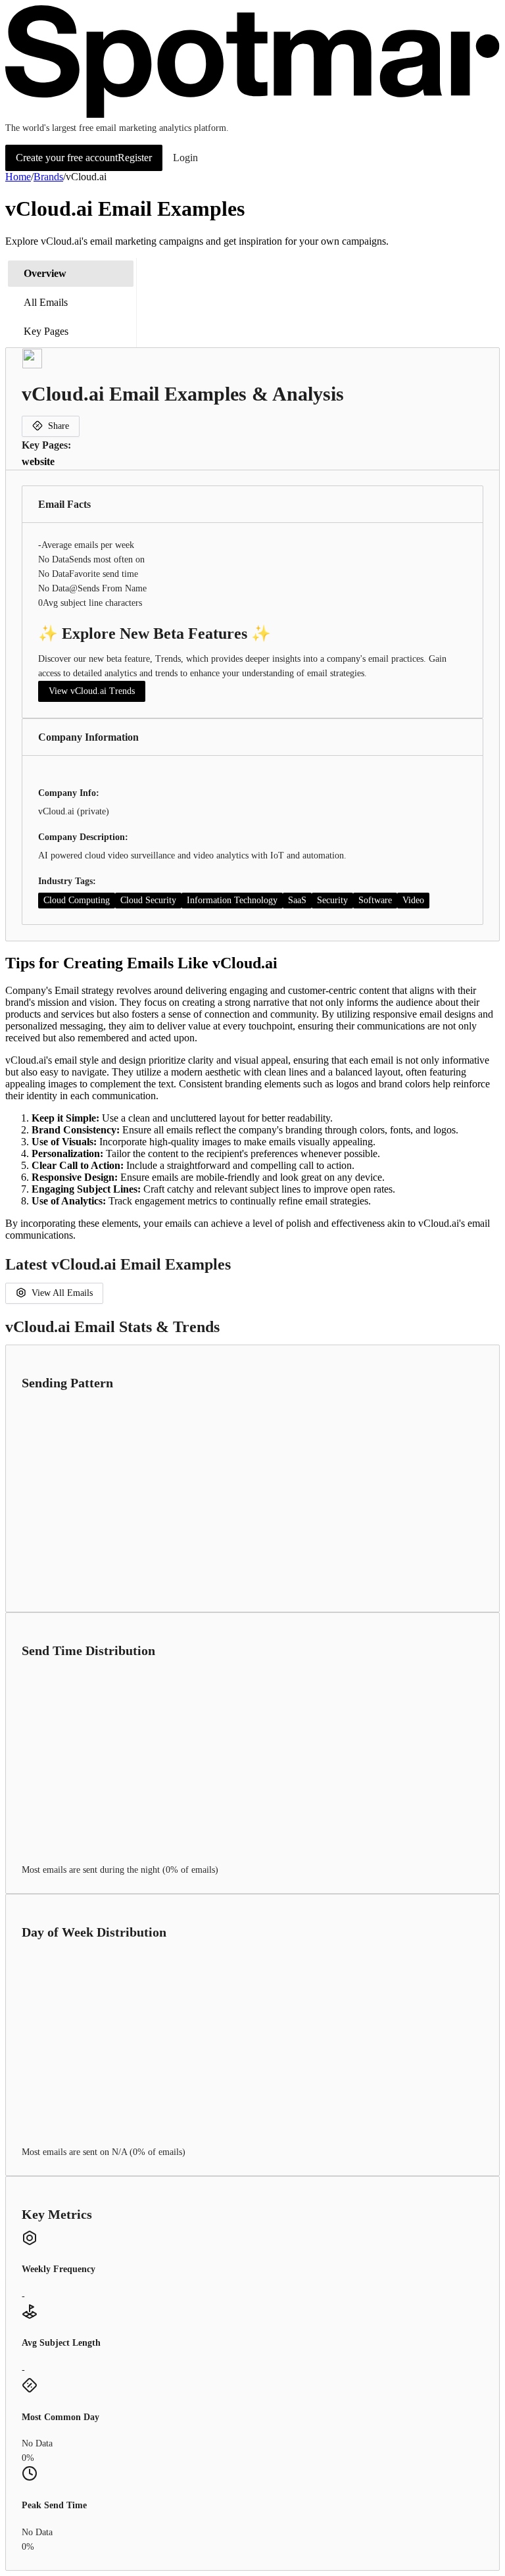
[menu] (71, 303)
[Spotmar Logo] (252, 115)
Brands (48, 177)
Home (18, 177)
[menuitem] (71, 274)
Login (185, 158)
